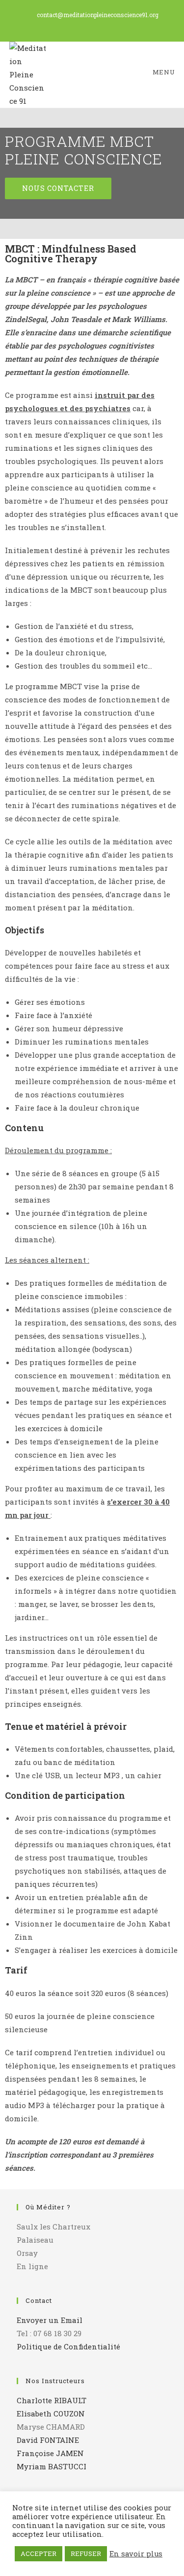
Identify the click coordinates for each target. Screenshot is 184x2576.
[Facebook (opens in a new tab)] (88, 25)
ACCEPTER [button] (39, 2553)
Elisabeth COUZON (51, 2414)
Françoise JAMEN (50, 2453)
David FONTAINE (48, 2440)
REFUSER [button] (86, 2553)
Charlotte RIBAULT (52, 2400)
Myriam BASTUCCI (52, 2466)
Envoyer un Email (50, 2320)
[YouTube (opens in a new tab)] (98, 25)
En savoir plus (136, 2554)
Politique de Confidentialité (68, 2346)
